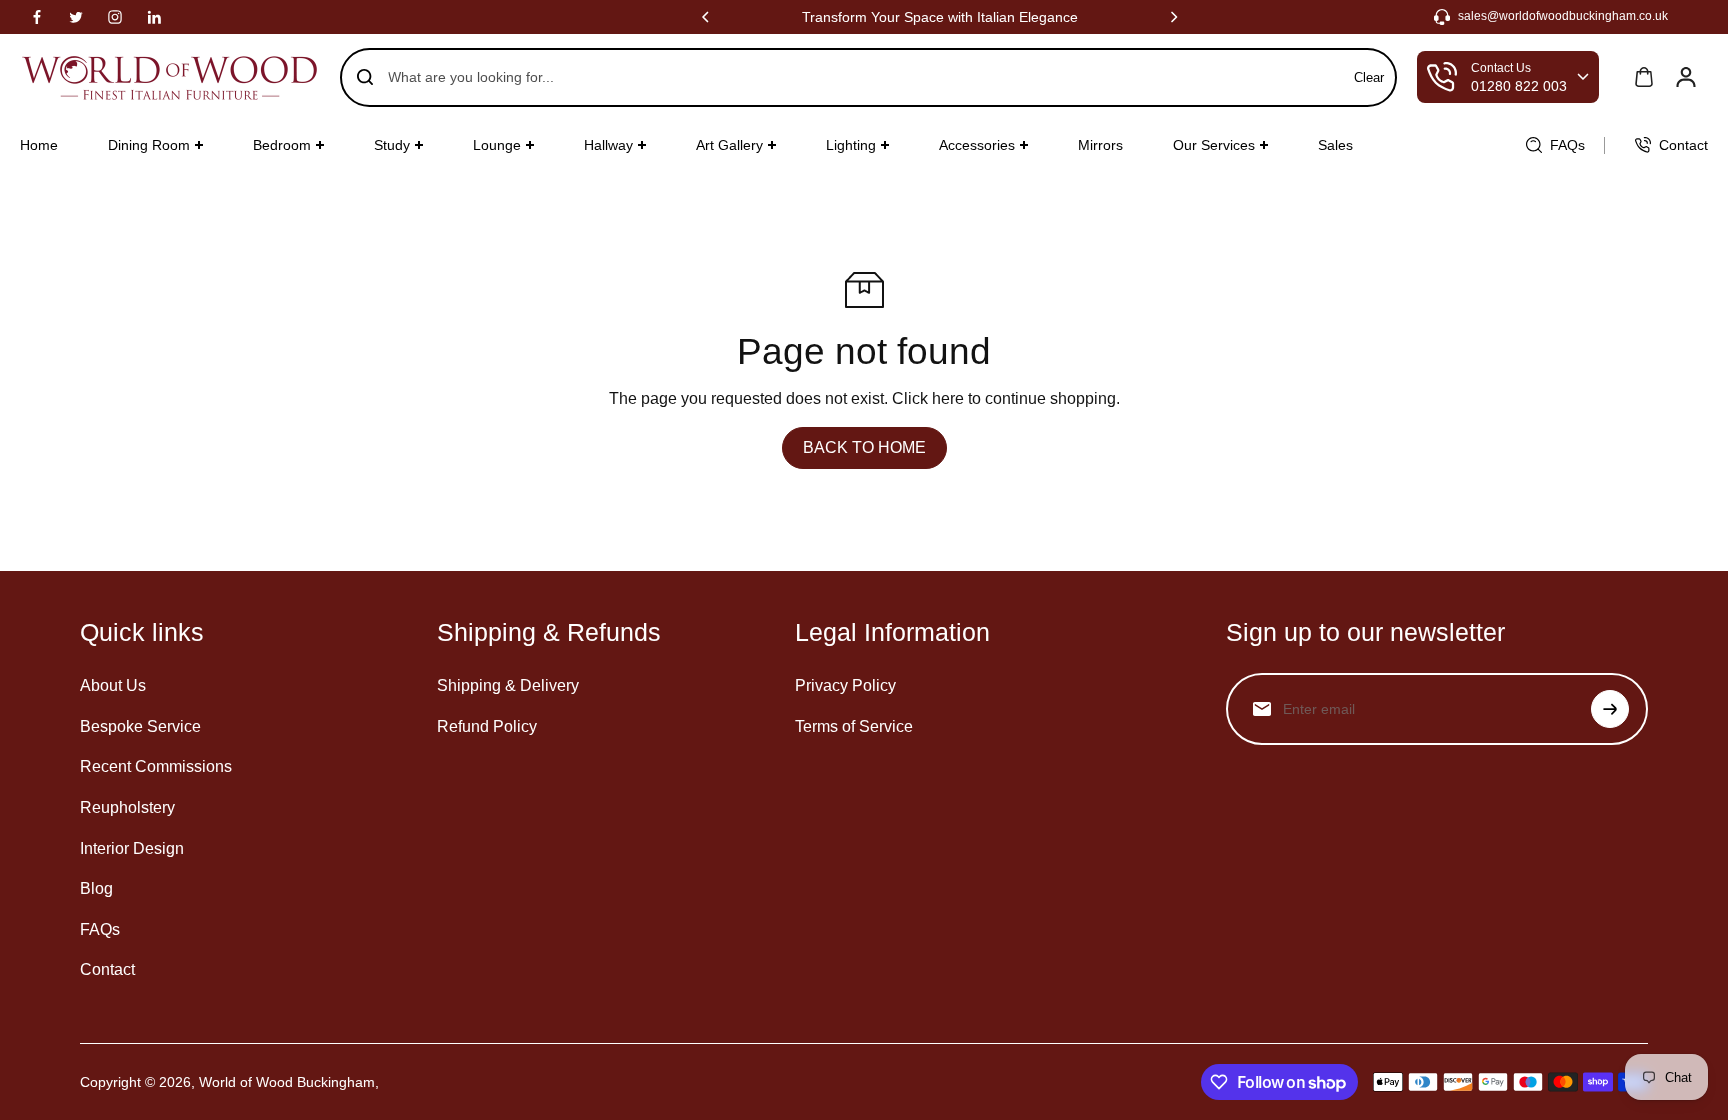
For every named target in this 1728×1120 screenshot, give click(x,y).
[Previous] (707, 17)
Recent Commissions (156, 766)
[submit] (1610, 709)
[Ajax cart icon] (1644, 77)
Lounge (497, 145)
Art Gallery (729, 145)
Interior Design (132, 848)
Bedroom (282, 145)
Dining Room (149, 145)
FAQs (100, 929)
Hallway (608, 145)
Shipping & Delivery (508, 685)
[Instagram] (115, 17)
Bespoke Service (140, 726)
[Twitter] (76, 17)
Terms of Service (854, 726)
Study (392, 145)
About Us (113, 685)
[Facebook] (37, 17)
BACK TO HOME (864, 447)
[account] (1686, 77)
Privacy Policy (845, 685)
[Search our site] (365, 77)
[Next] (1173, 17)
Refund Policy (487, 726)
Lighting (851, 145)
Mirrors (1100, 145)
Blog (96, 888)
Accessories (977, 145)
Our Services (1214, 145)
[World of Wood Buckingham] (170, 77)
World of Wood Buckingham (287, 1082)
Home (39, 145)
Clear (1369, 77)
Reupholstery (127, 807)
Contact (107, 969)
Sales (1335, 145)
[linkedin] (154, 17)
